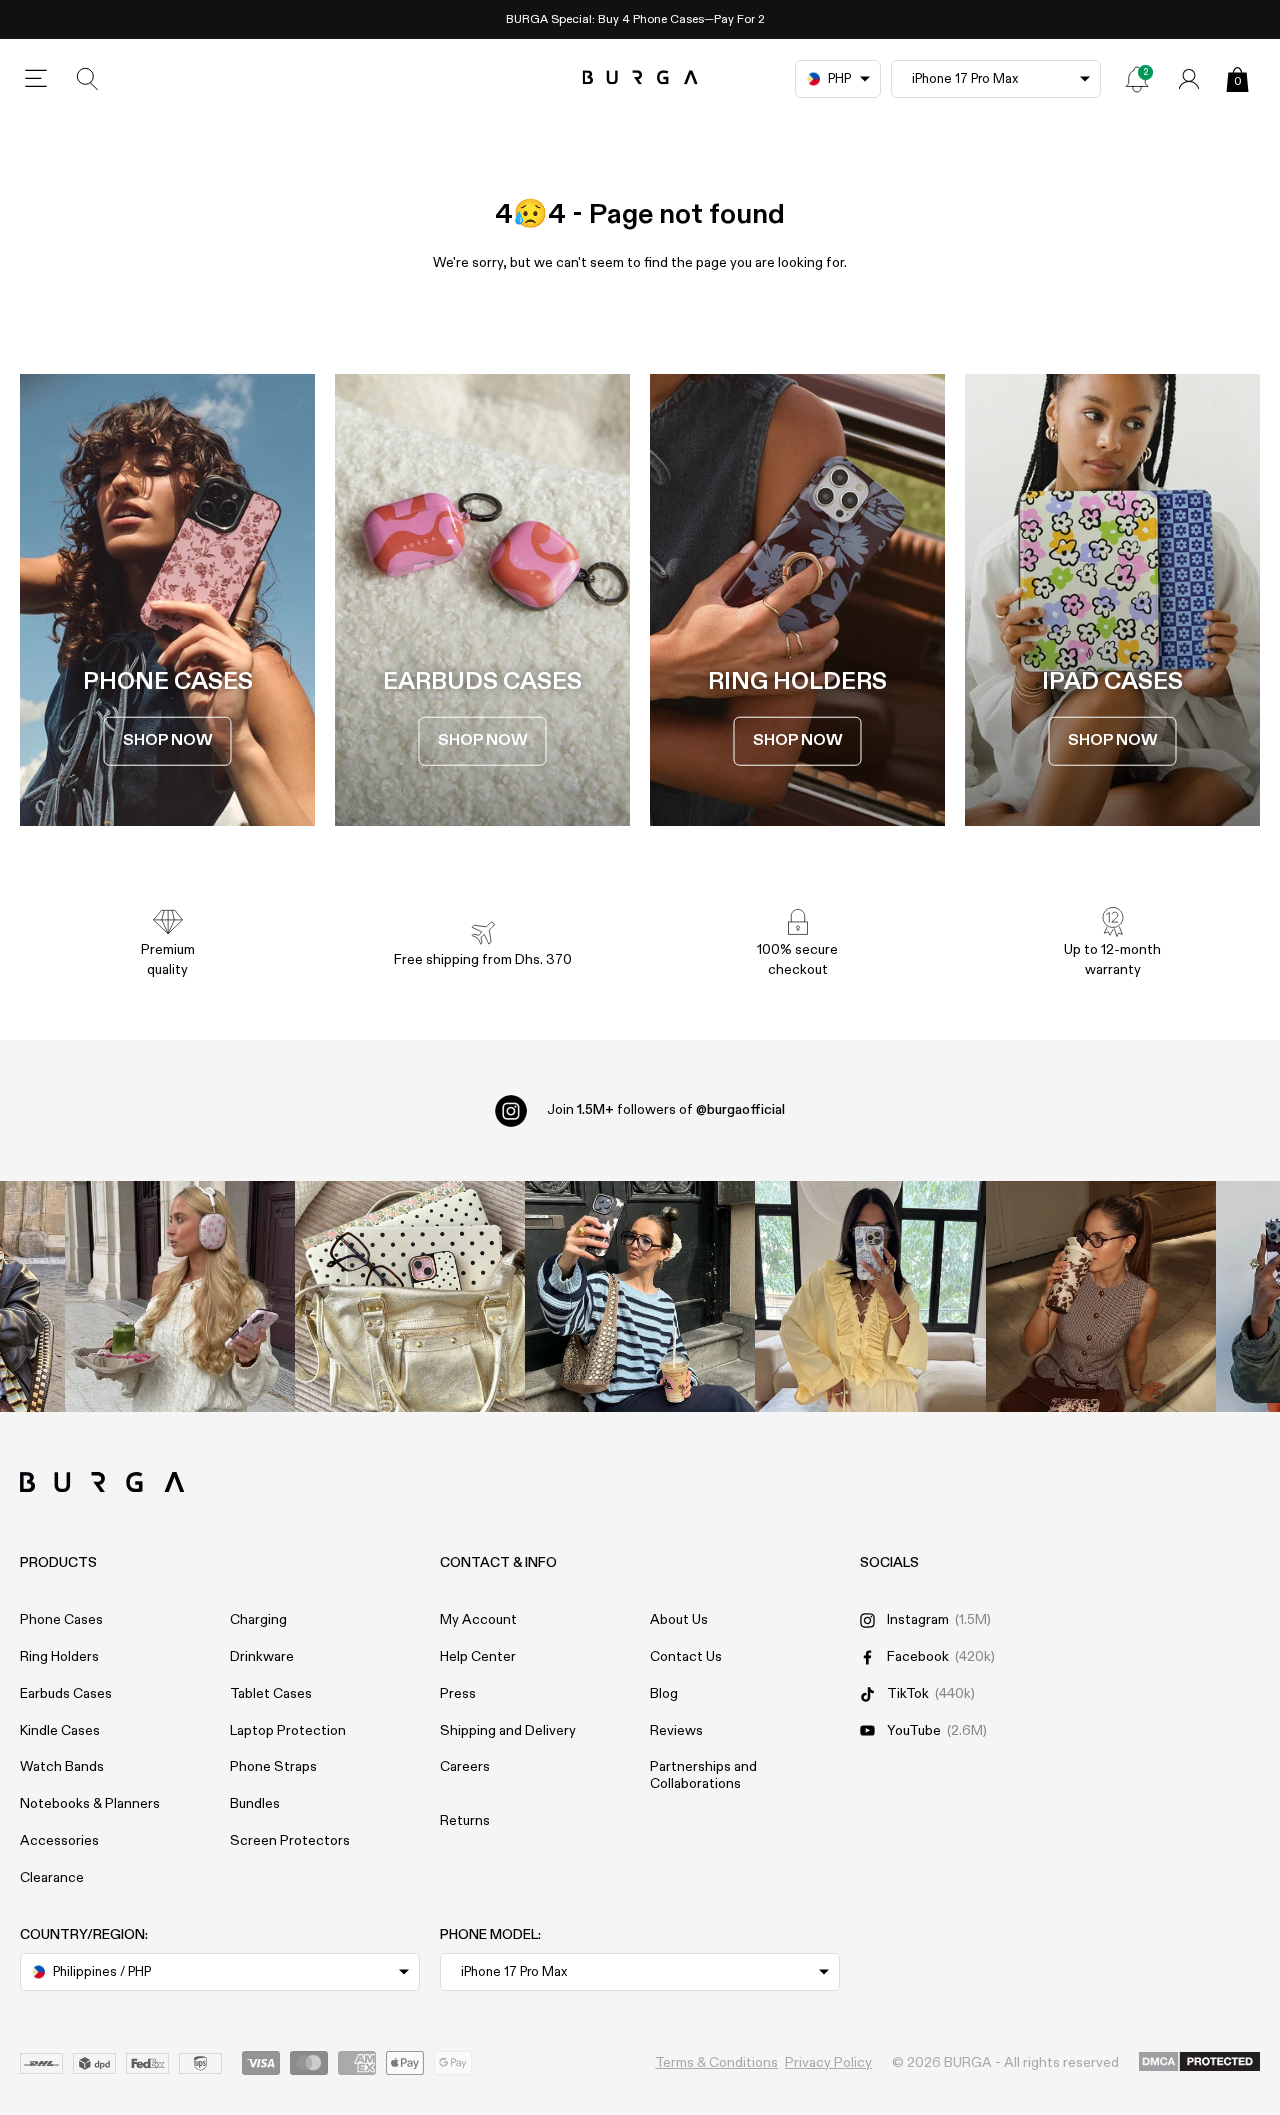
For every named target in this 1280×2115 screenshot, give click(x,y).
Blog (664, 1694)
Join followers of (666, 1110)
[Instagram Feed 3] (1101, 1296)
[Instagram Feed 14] (410, 1296)
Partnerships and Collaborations (703, 1775)
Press (458, 1694)
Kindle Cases (60, 1731)
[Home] (640, 78)
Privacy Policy (828, 2063)
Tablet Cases (271, 1694)
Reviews (676, 1731)
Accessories (59, 1841)
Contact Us (686, 1657)
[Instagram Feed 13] (180, 1296)
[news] (1137, 79)
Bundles (255, 1804)
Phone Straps (273, 1767)
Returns (465, 1821)
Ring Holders (59, 1657)
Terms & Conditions (716, 2063)
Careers (465, 1767)
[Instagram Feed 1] (640, 1296)
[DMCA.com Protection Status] (1199, 2063)
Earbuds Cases (66, 1694)
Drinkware (262, 1657)
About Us (679, 1620)
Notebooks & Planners (90, 1804)
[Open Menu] (36, 79)
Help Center (478, 1657)
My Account (478, 1620)
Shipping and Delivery (508, 1731)
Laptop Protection (288, 1731)
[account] (1189, 79)
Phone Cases (61, 1620)
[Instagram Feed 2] (870, 1296)
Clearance (52, 1878)
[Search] (88, 79)
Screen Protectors (290, 1841)
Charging (258, 1620)
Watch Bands (62, 1767)
